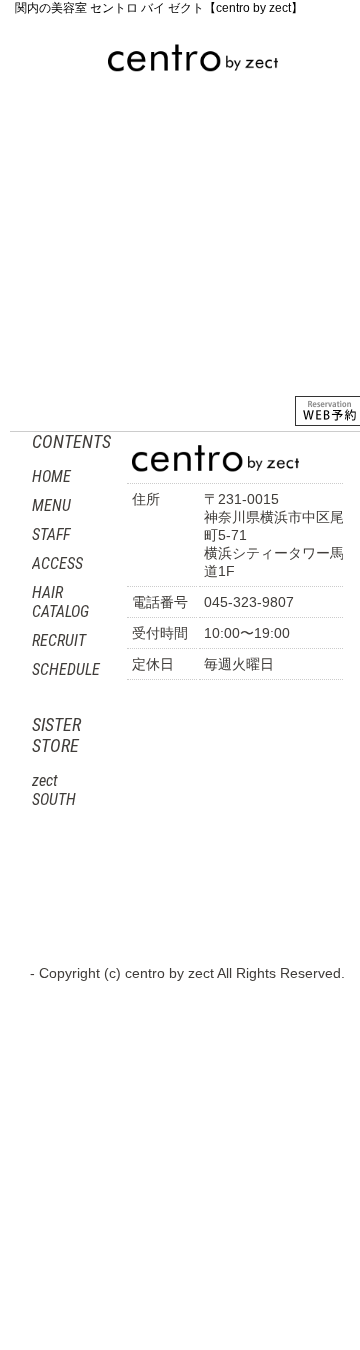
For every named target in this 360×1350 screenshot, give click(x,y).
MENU (114, 135)
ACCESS (178, 239)
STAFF (194, 135)
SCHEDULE (66, 669)
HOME (36, 144)
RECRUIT (112, 340)
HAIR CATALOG (42, 242)
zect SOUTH (54, 790)
